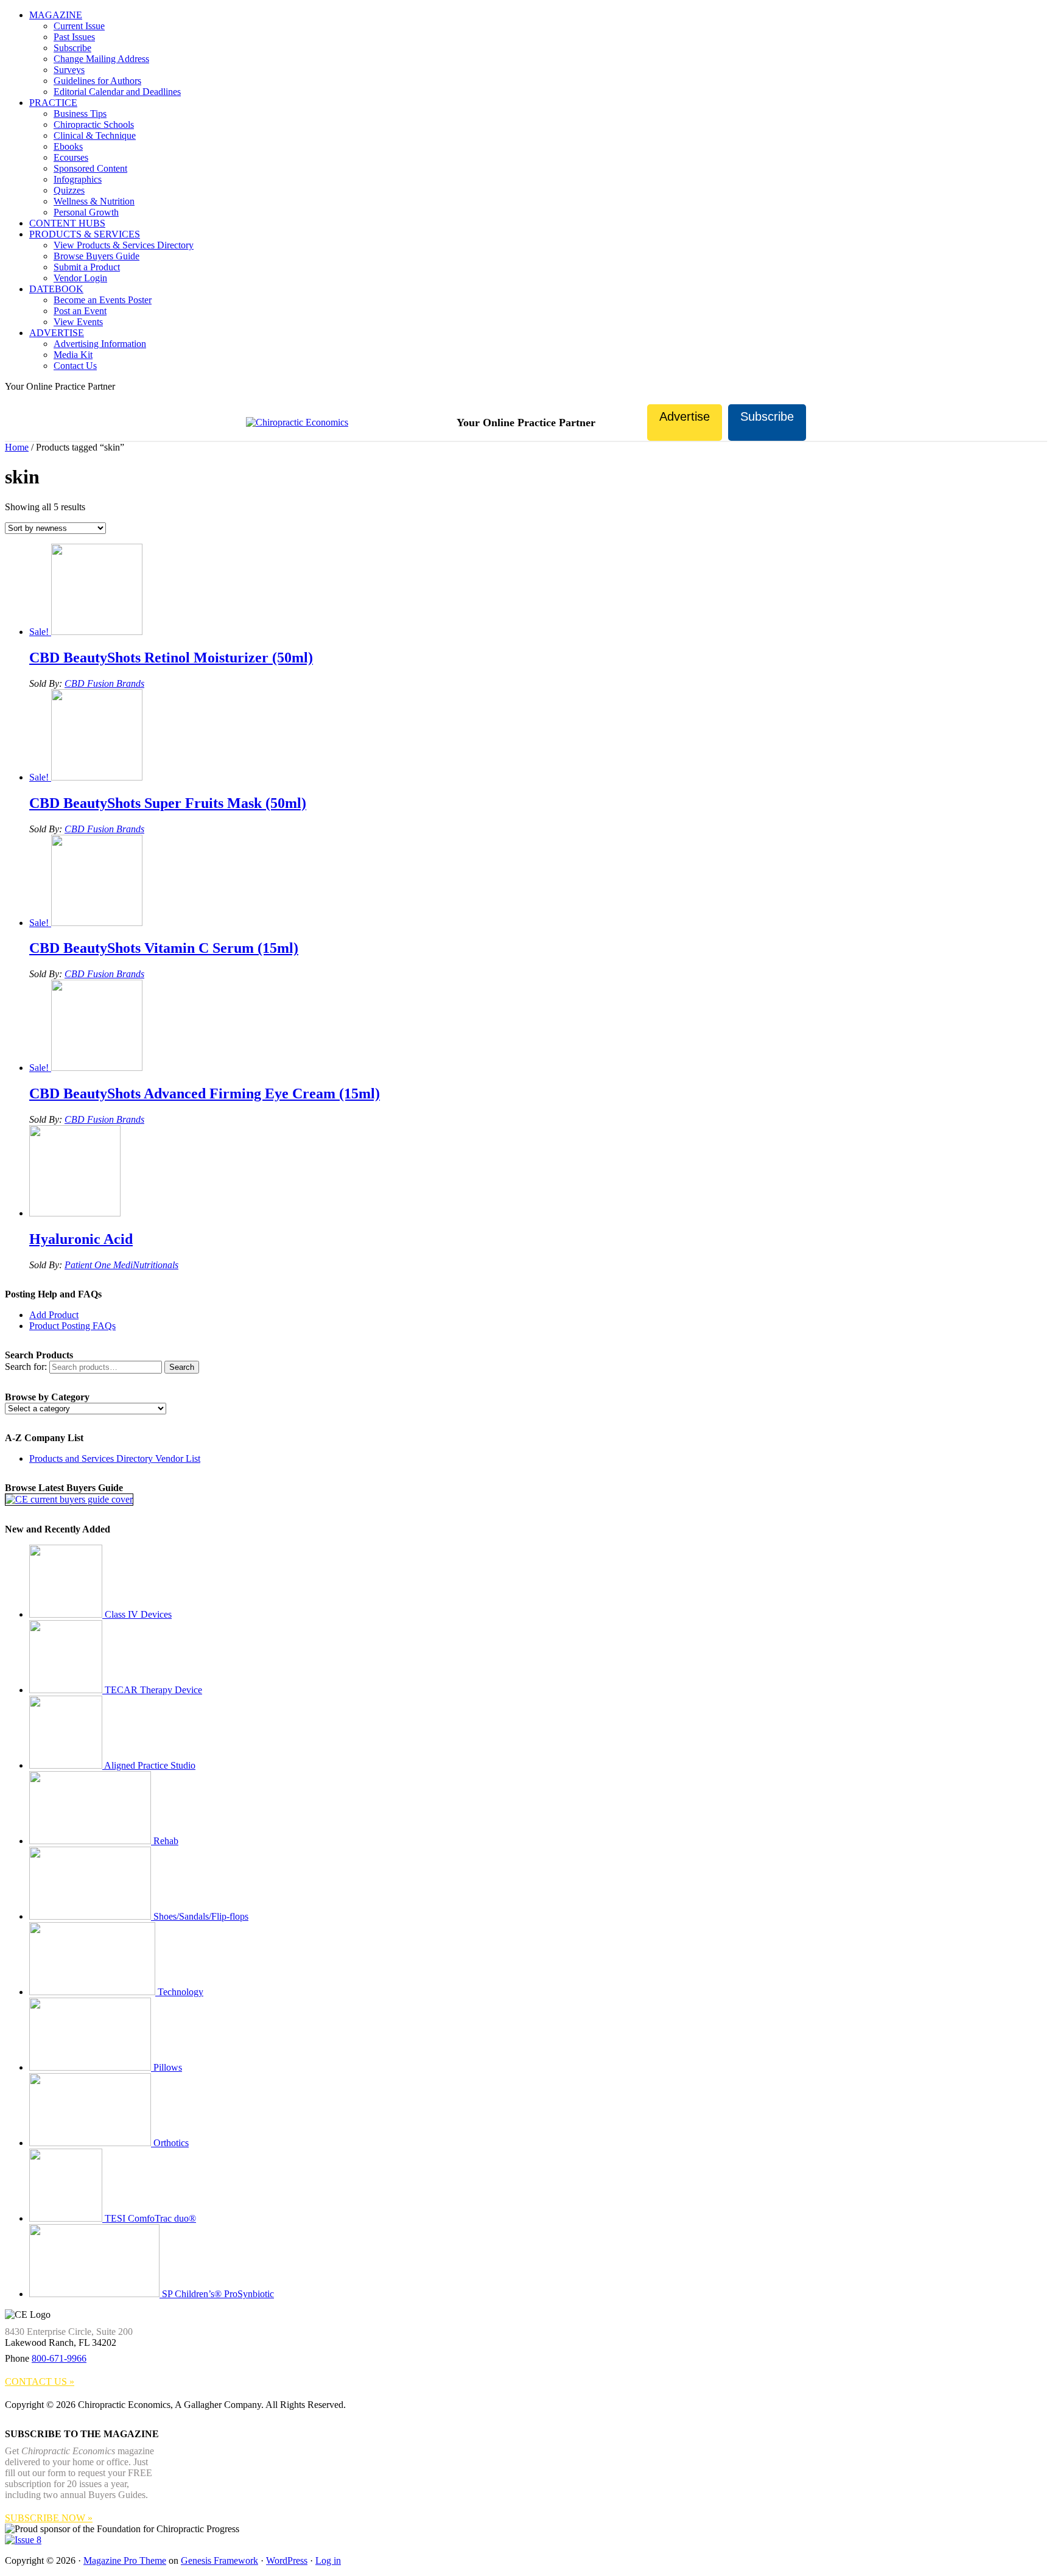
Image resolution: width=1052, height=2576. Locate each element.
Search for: (26, 1367)
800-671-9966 (59, 2358)
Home (17, 447)
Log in (328, 2560)
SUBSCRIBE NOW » (49, 2518)
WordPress (287, 2560)
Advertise (685, 416)
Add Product (54, 1315)
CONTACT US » (40, 2381)
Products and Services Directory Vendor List (115, 1458)
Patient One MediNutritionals (121, 1265)
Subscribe (767, 416)
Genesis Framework (219, 2560)
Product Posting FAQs (72, 1326)
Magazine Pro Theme (125, 2560)
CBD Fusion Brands (104, 683)
